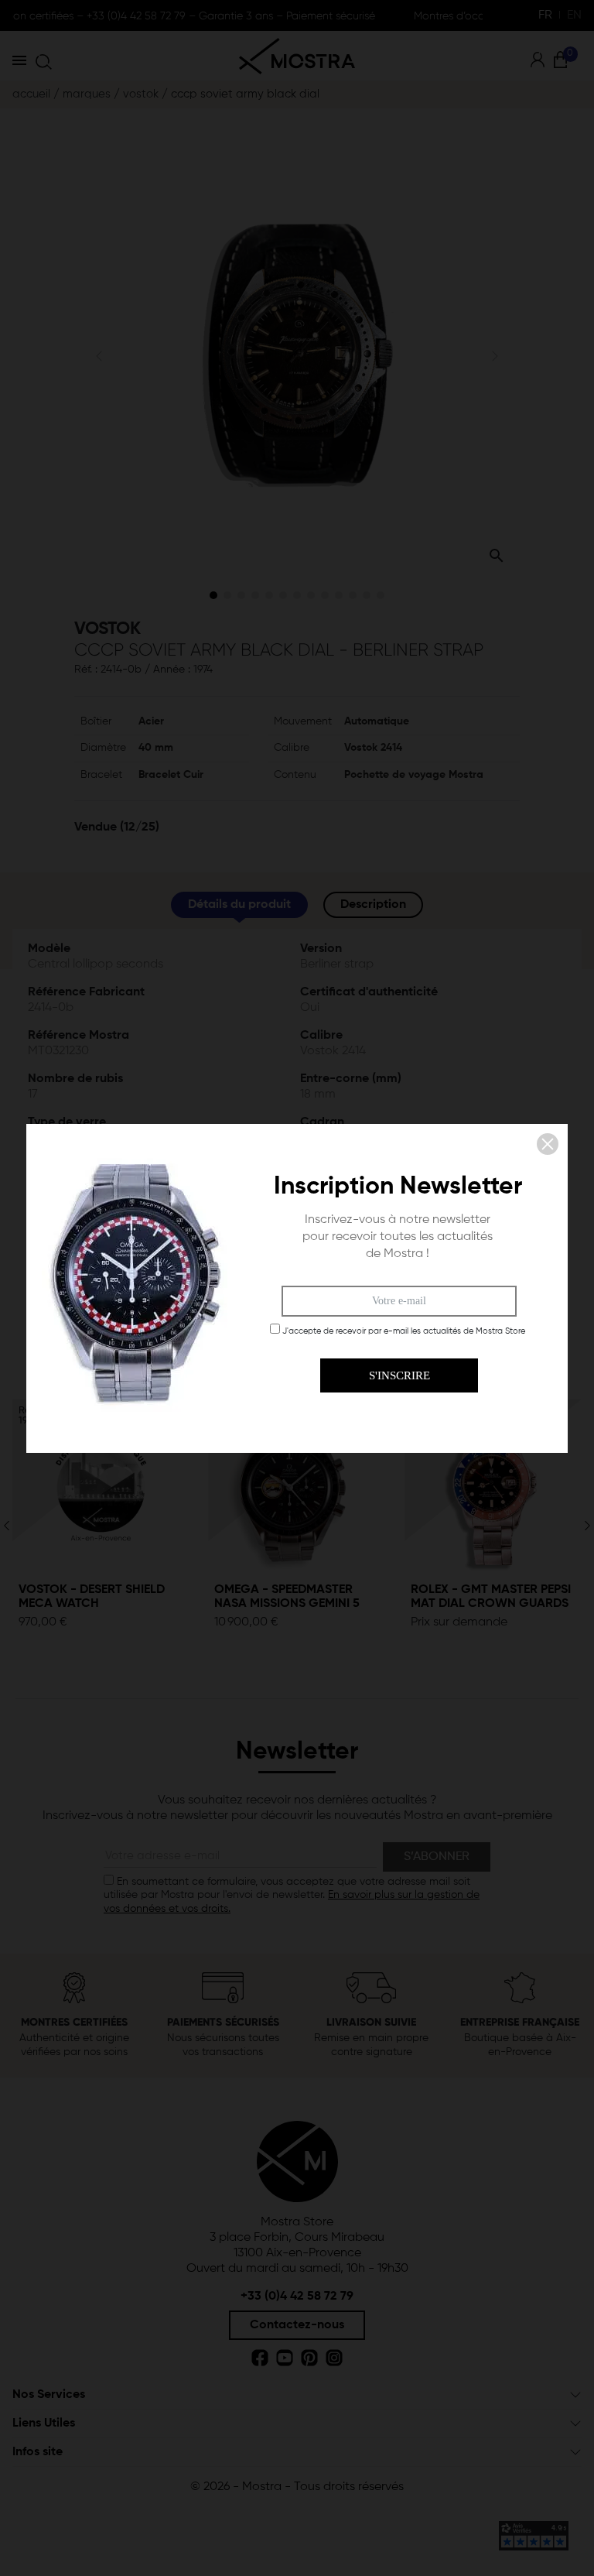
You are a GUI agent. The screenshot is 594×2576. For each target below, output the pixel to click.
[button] (548, 1144)
